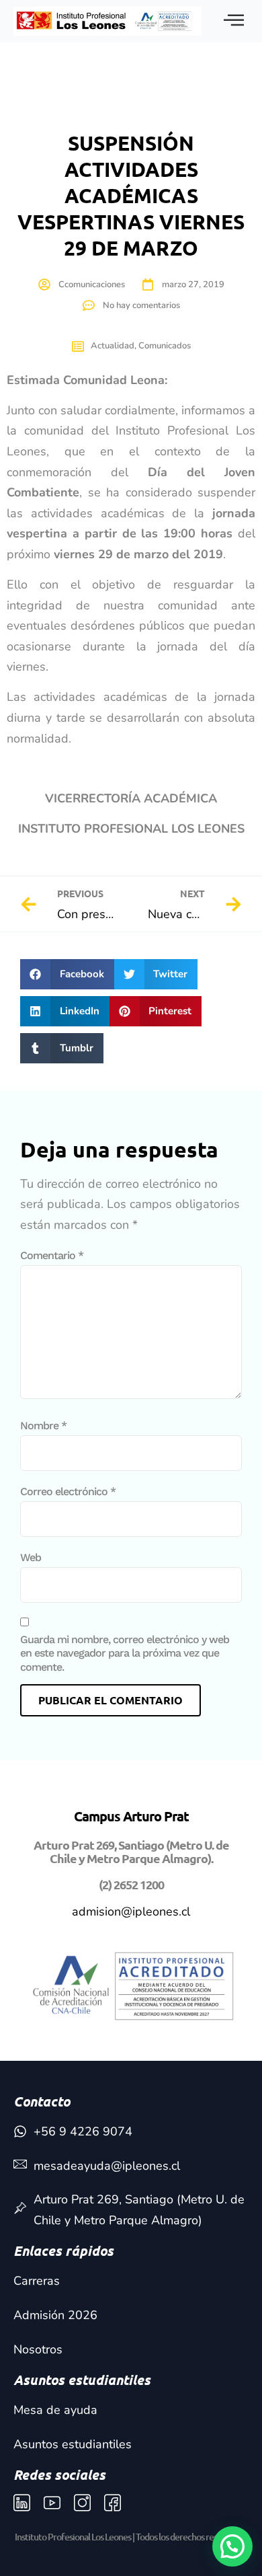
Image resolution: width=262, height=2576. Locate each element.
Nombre (43, 1426)
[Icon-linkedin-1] (22, 2503)
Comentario (52, 1255)
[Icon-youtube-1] (52, 2503)
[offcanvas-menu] (234, 21)
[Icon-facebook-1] (113, 2503)
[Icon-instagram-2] (82, 2503)
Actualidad (113, 346)
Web (31, 1557)
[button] (67, 974)
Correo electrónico (68, 1491)
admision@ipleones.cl (131, 1911)
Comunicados (165, 346)
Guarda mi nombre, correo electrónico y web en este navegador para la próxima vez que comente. (125, 1654)
